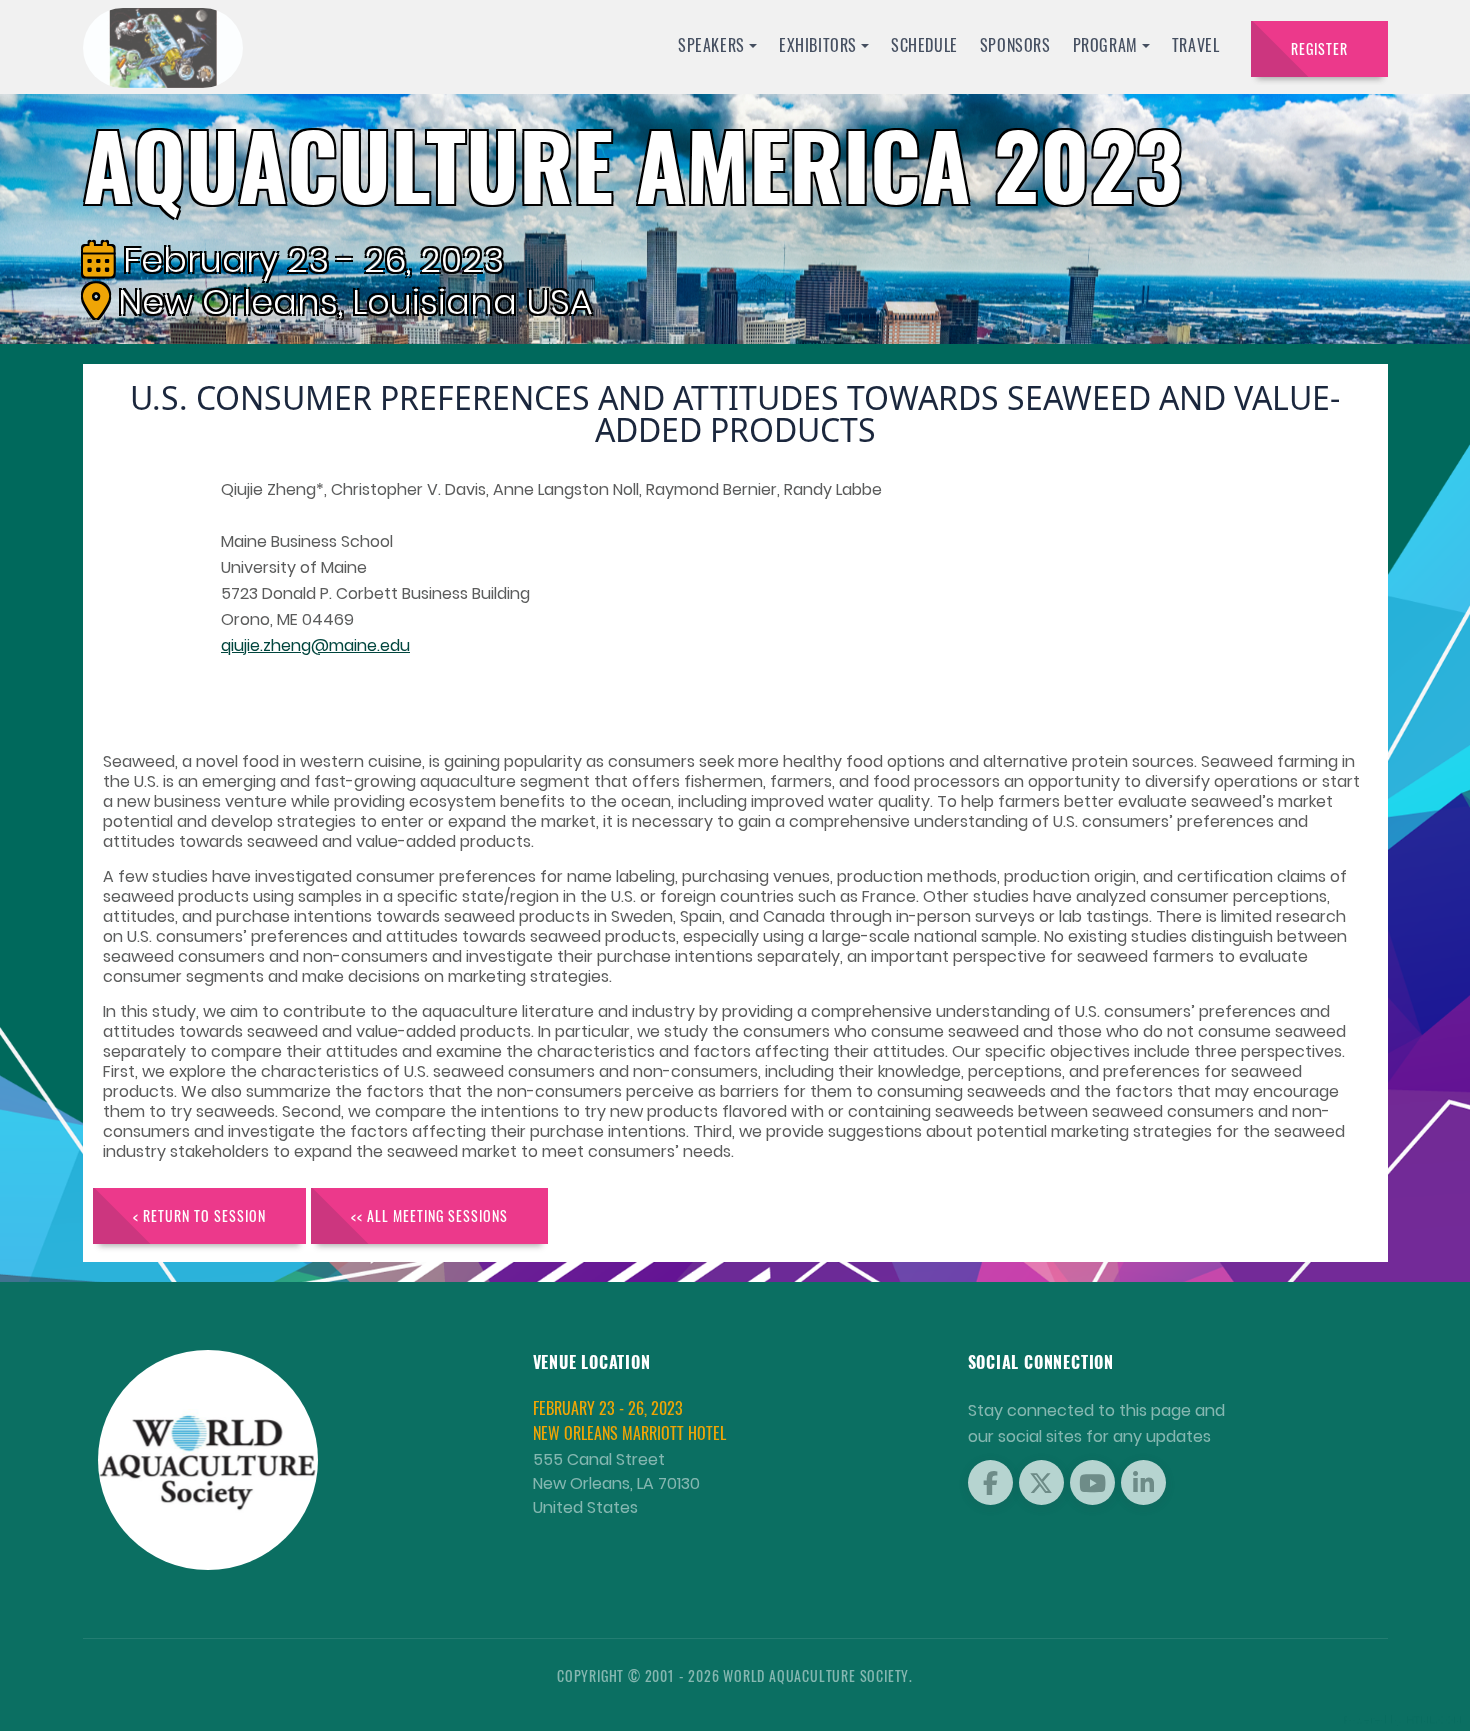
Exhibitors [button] (818, 45)
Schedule (924, 45)
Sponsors (1015, 45)
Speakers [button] (711, 45)
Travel (1196, 45)
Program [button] (1105, 45)
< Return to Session (199, 1215)
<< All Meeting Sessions (429, 1215)
